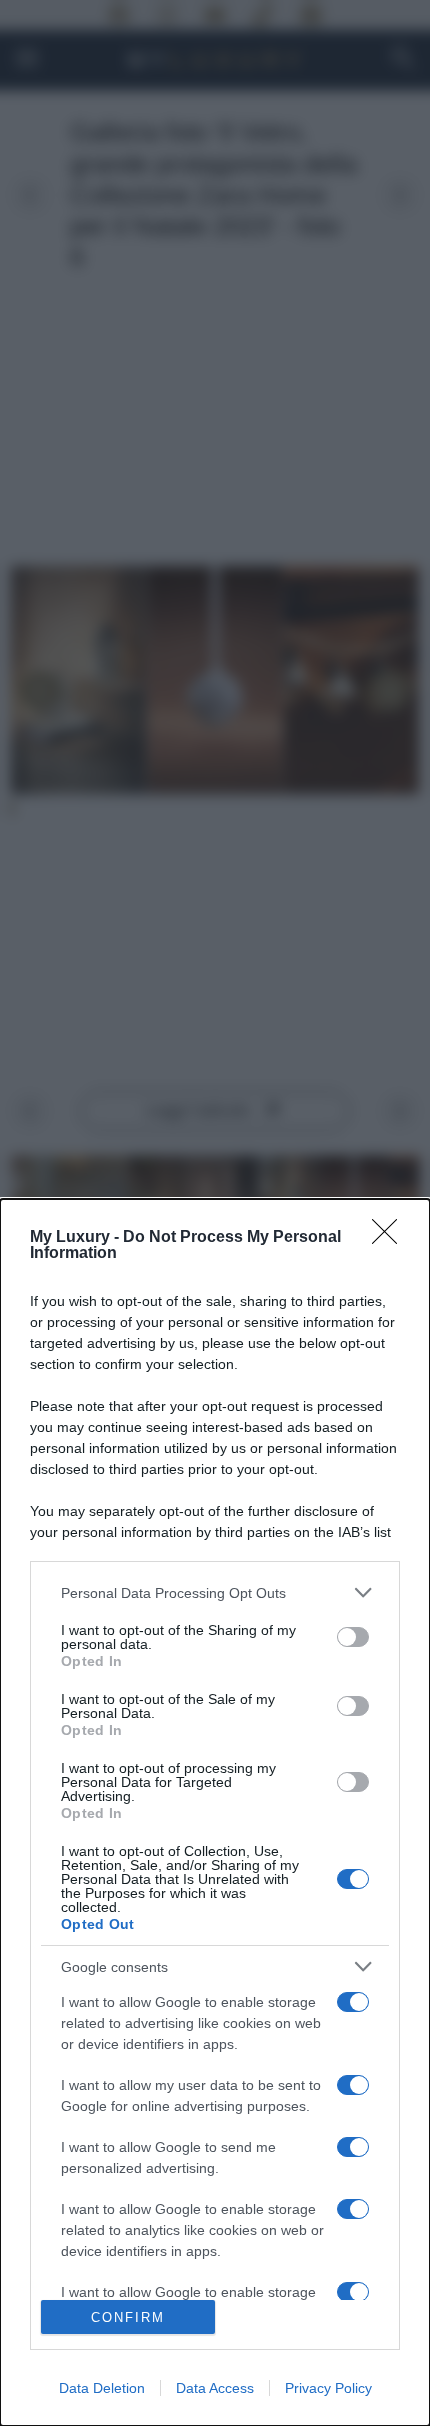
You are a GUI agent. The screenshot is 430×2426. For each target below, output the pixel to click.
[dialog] (215, 1812)
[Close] (391, 1238)
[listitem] (215, 1592)
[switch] (353, 1637)
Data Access (215, 2388)
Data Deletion (102, 2388)
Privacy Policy (328, 2388)
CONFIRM (128, 2317)
